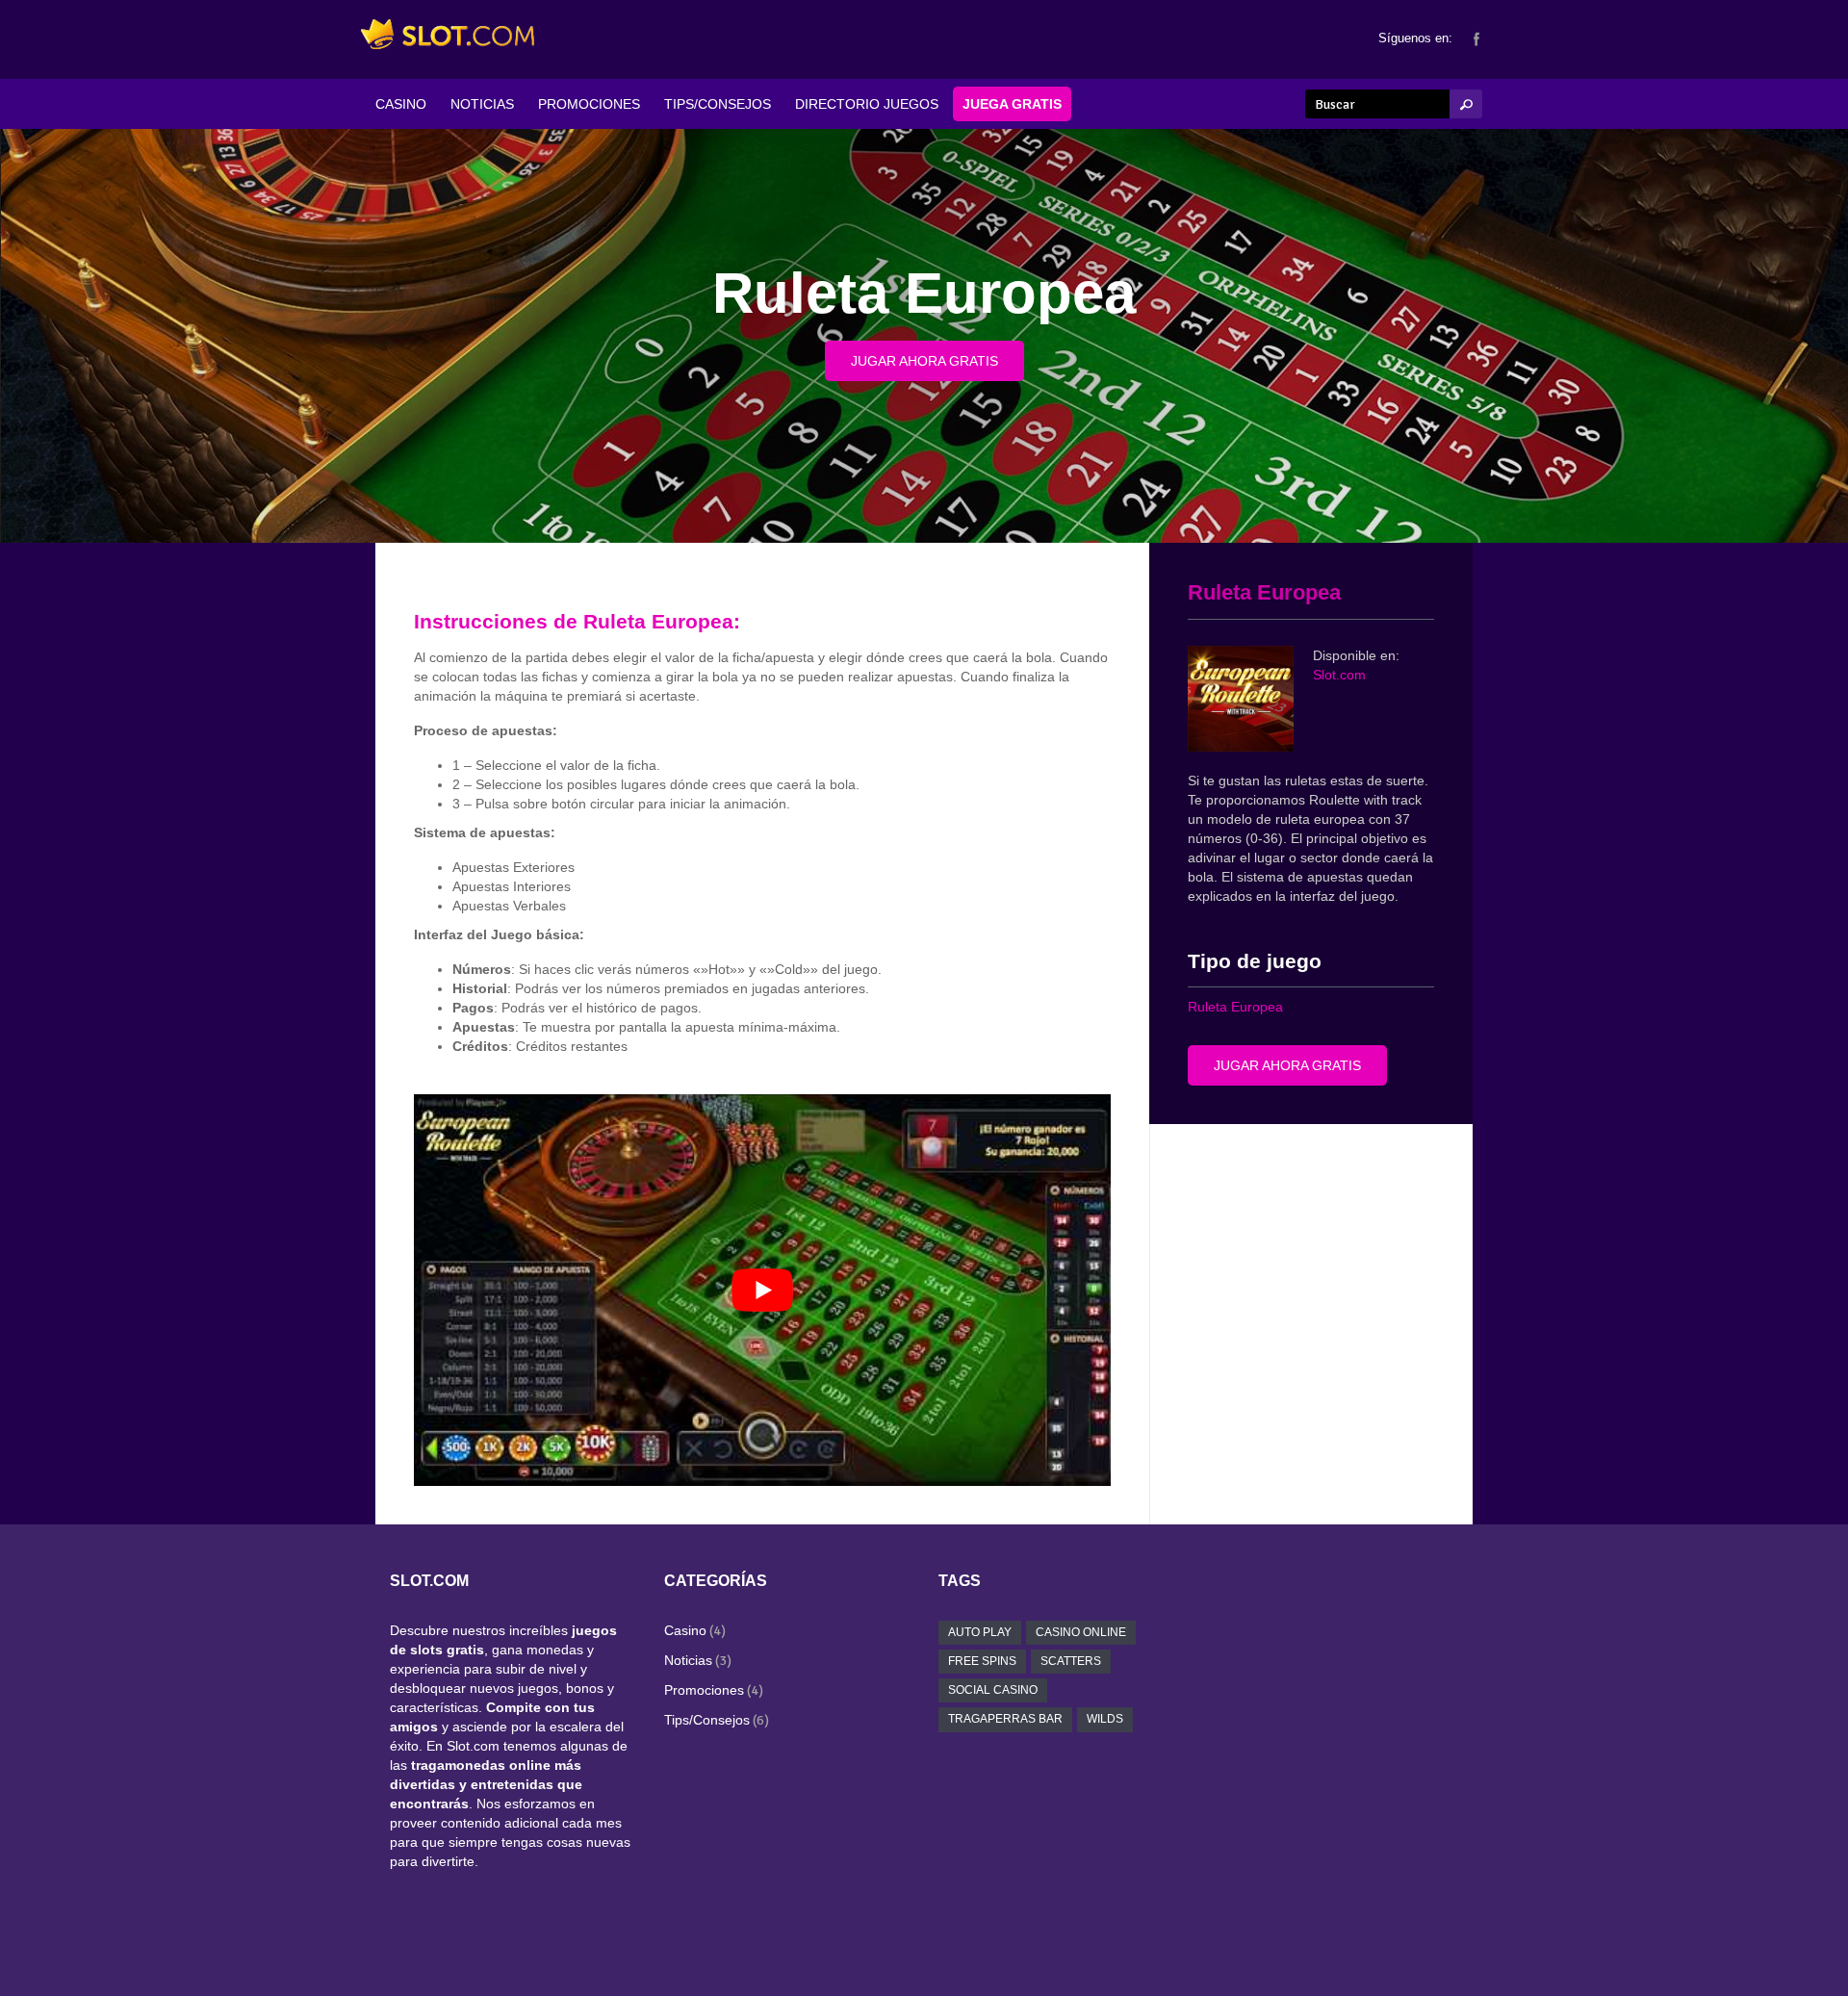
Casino (685, 1630)
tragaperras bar (1005, 1719)
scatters (1071, 1661)
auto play (980, 1632)
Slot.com (1339, 675)
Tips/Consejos (707, 1720)
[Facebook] (1476, 38)
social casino (993, 1690)
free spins (982, 1661)
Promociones (704, 1690)
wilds (1105, 1719)
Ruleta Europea (1235, 1007)
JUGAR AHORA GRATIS (924, 361)
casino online (1081, 1632)
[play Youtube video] (762, 1290)
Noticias (688, 1660)
